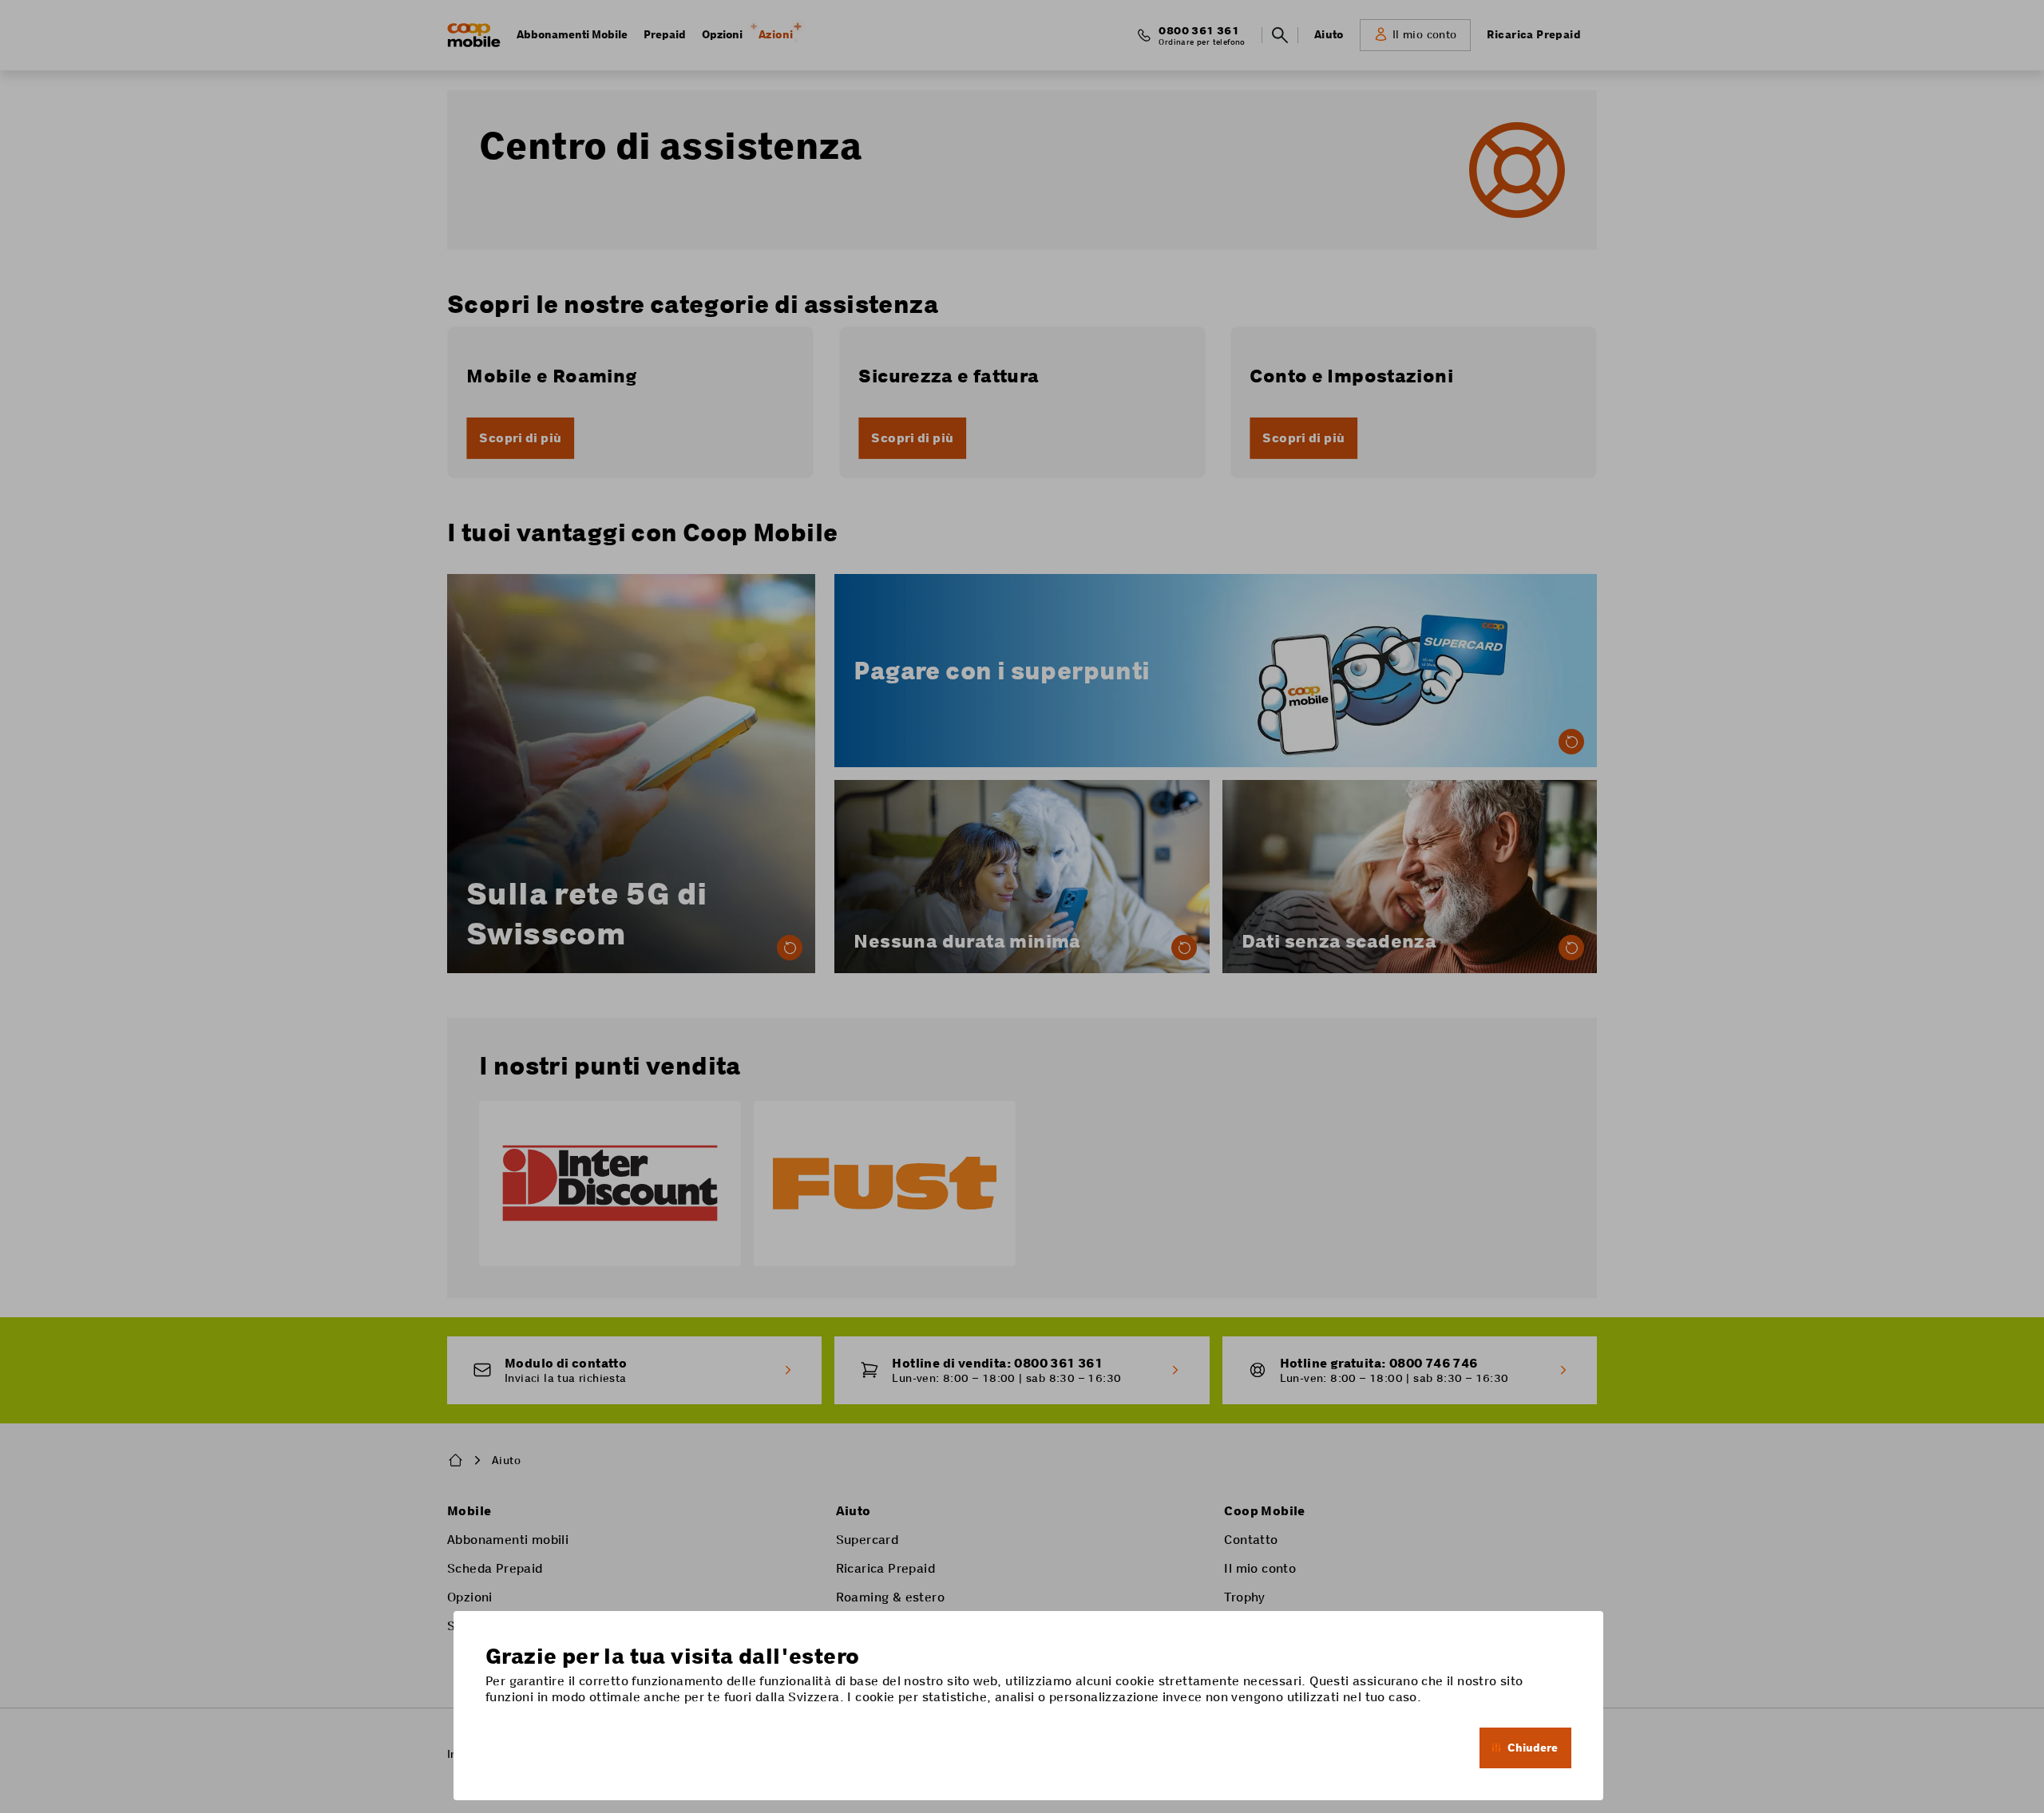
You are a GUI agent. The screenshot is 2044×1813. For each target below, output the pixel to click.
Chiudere (1533, 1748)
